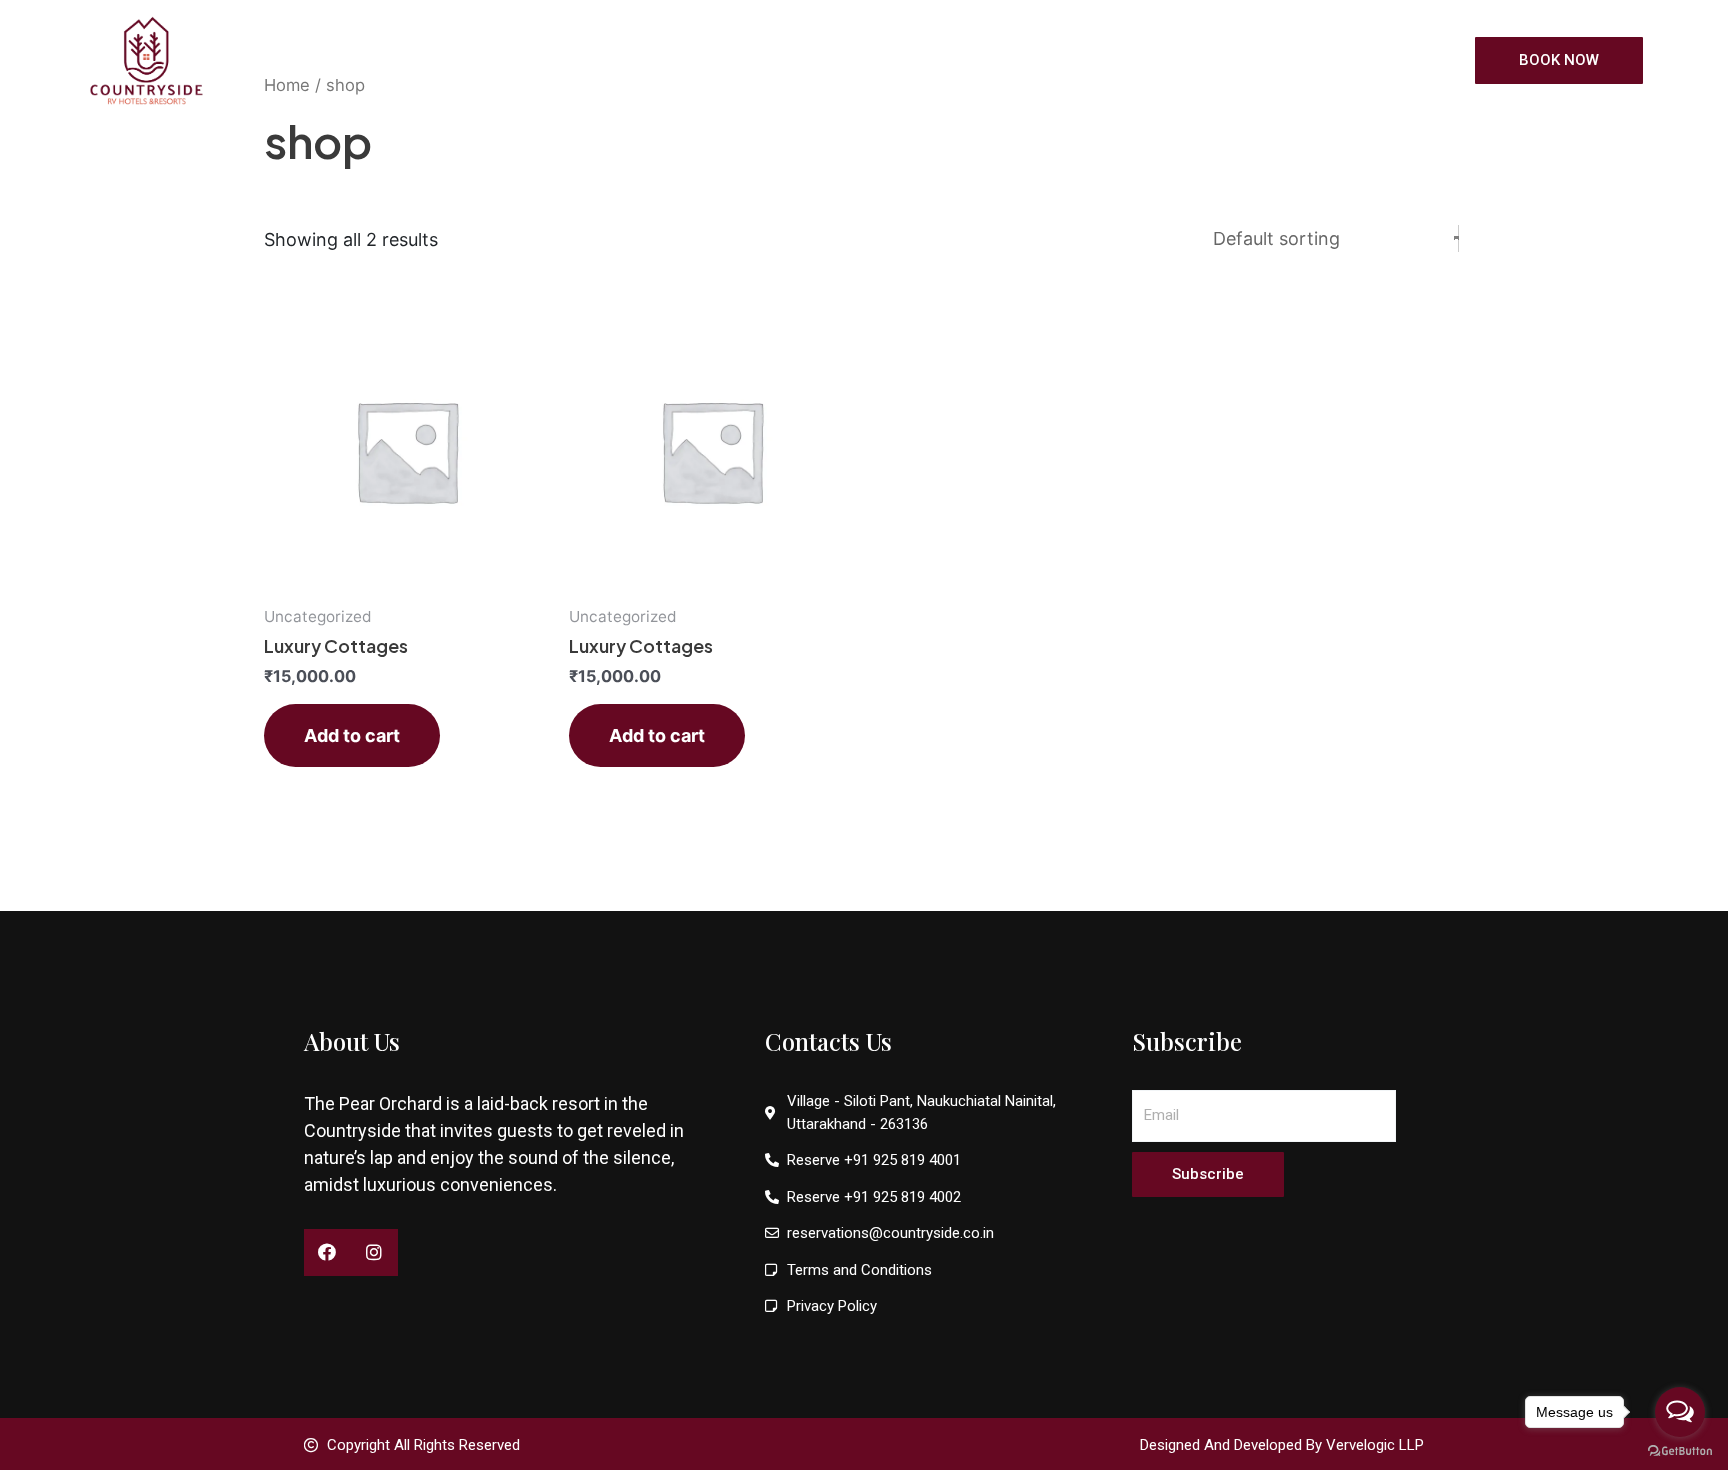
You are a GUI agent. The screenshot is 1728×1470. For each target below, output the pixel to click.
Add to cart (352, 735)
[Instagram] (374, 1252)
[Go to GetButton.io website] (1680, 1450)
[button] (1559, 60)
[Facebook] (327, 1252)
